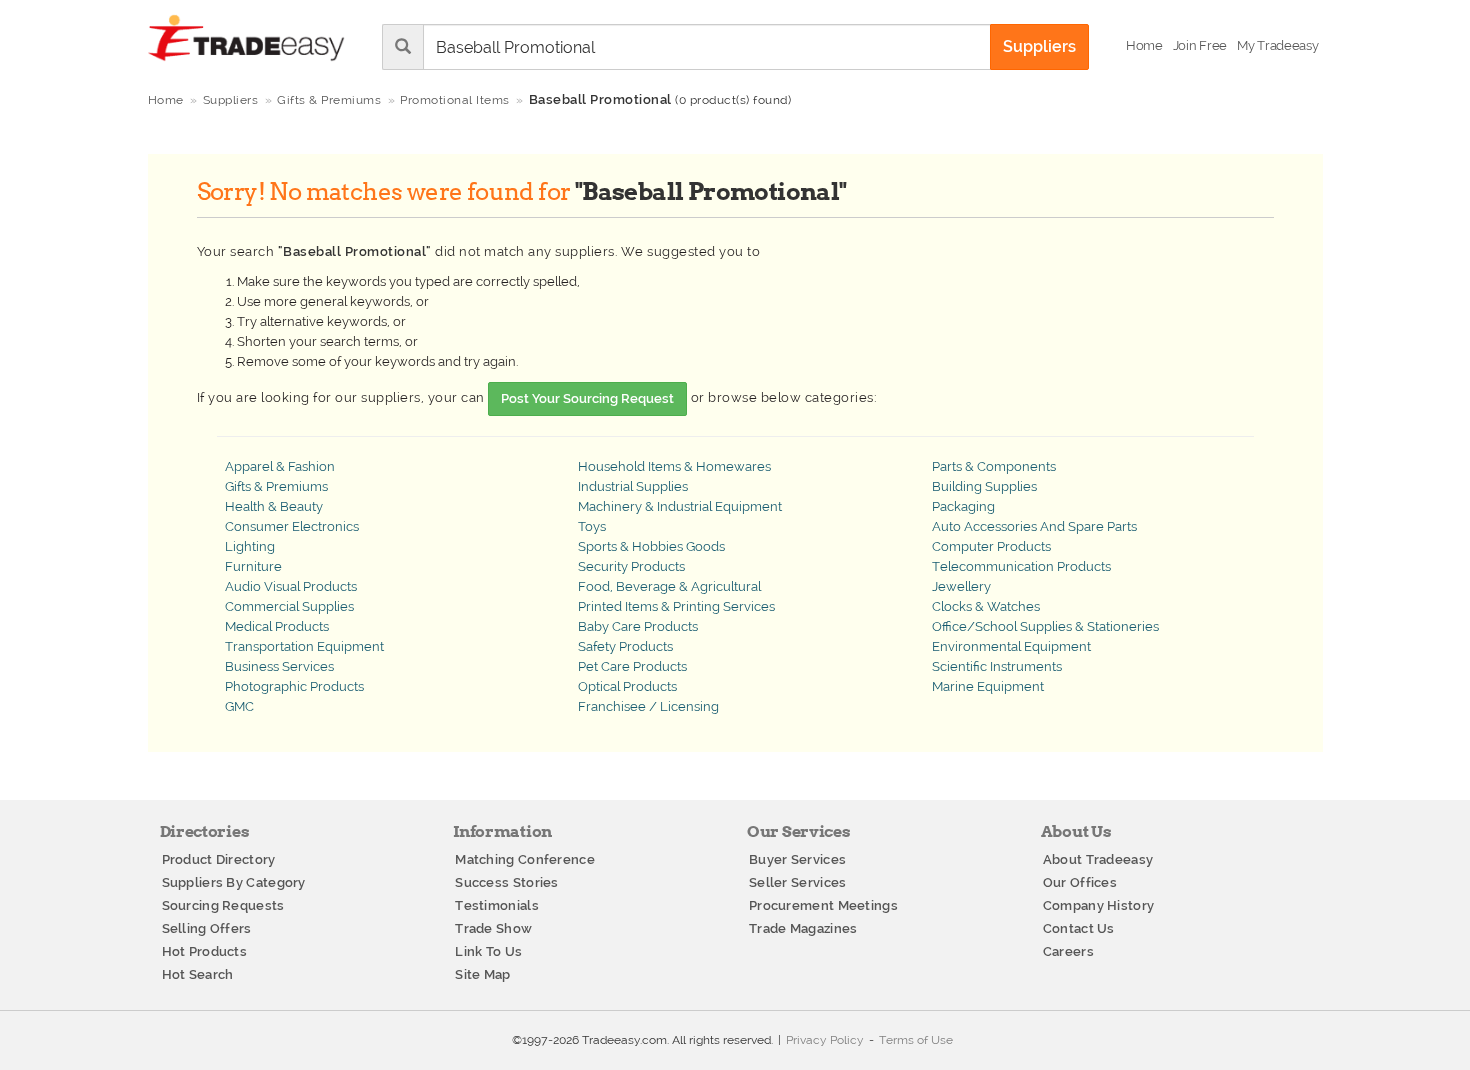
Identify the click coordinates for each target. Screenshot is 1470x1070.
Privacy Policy (825, 1040)
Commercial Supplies (289, 606)
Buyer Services (797, 859)
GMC (239, 706)
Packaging (963, 506)
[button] (1277, 46)
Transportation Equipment (304, 646)
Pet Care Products (632, 666)
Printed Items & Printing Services (676, 606)
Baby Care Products (638, 626)
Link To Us (488, 951)
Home (166, 100)
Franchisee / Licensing (648, 706)
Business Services (279, 666)
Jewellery (961, 586)
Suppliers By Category (234, 882)
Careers (1068, 951)
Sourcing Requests (223, 905)
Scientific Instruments (997, 666)
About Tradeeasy (1098, 859)
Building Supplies (984, 486)
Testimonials (497, 905)
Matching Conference (525, 859)
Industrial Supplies (633, 486)
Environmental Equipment (1011, 646)
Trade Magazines (803, 928)
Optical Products (627, 686)
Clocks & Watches (986, 606)
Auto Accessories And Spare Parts (1034, 526)
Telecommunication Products (1021, 566)
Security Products (631, 566)
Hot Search (198, 974)
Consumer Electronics (292, 526)
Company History (1099, 905)
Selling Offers (207, 928)
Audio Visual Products (291, 586)
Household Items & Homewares (674, 466)
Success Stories (507, 882)
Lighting (250, 546)
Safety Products (625, 646)
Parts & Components (994, 466)
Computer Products (991, 546)
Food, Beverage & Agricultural (669, 586)
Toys (592, 526)
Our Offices (1080, 882)
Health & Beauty (274, 506)
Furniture (253, 566)
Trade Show (493, 928)
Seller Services (798, 882)
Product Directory (219, 859)
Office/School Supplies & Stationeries (1045, 626)
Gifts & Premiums (276, 486)
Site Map (482, 974)
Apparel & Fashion (280, 466)
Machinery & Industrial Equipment (680, 506)
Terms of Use (916, 1040)
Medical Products (277, 626)
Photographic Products (294, 686)
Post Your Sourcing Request (587, 398)
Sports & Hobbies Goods (651, 546)
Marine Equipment (988, 686)
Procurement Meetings (823, 905)
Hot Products (205, 951)
